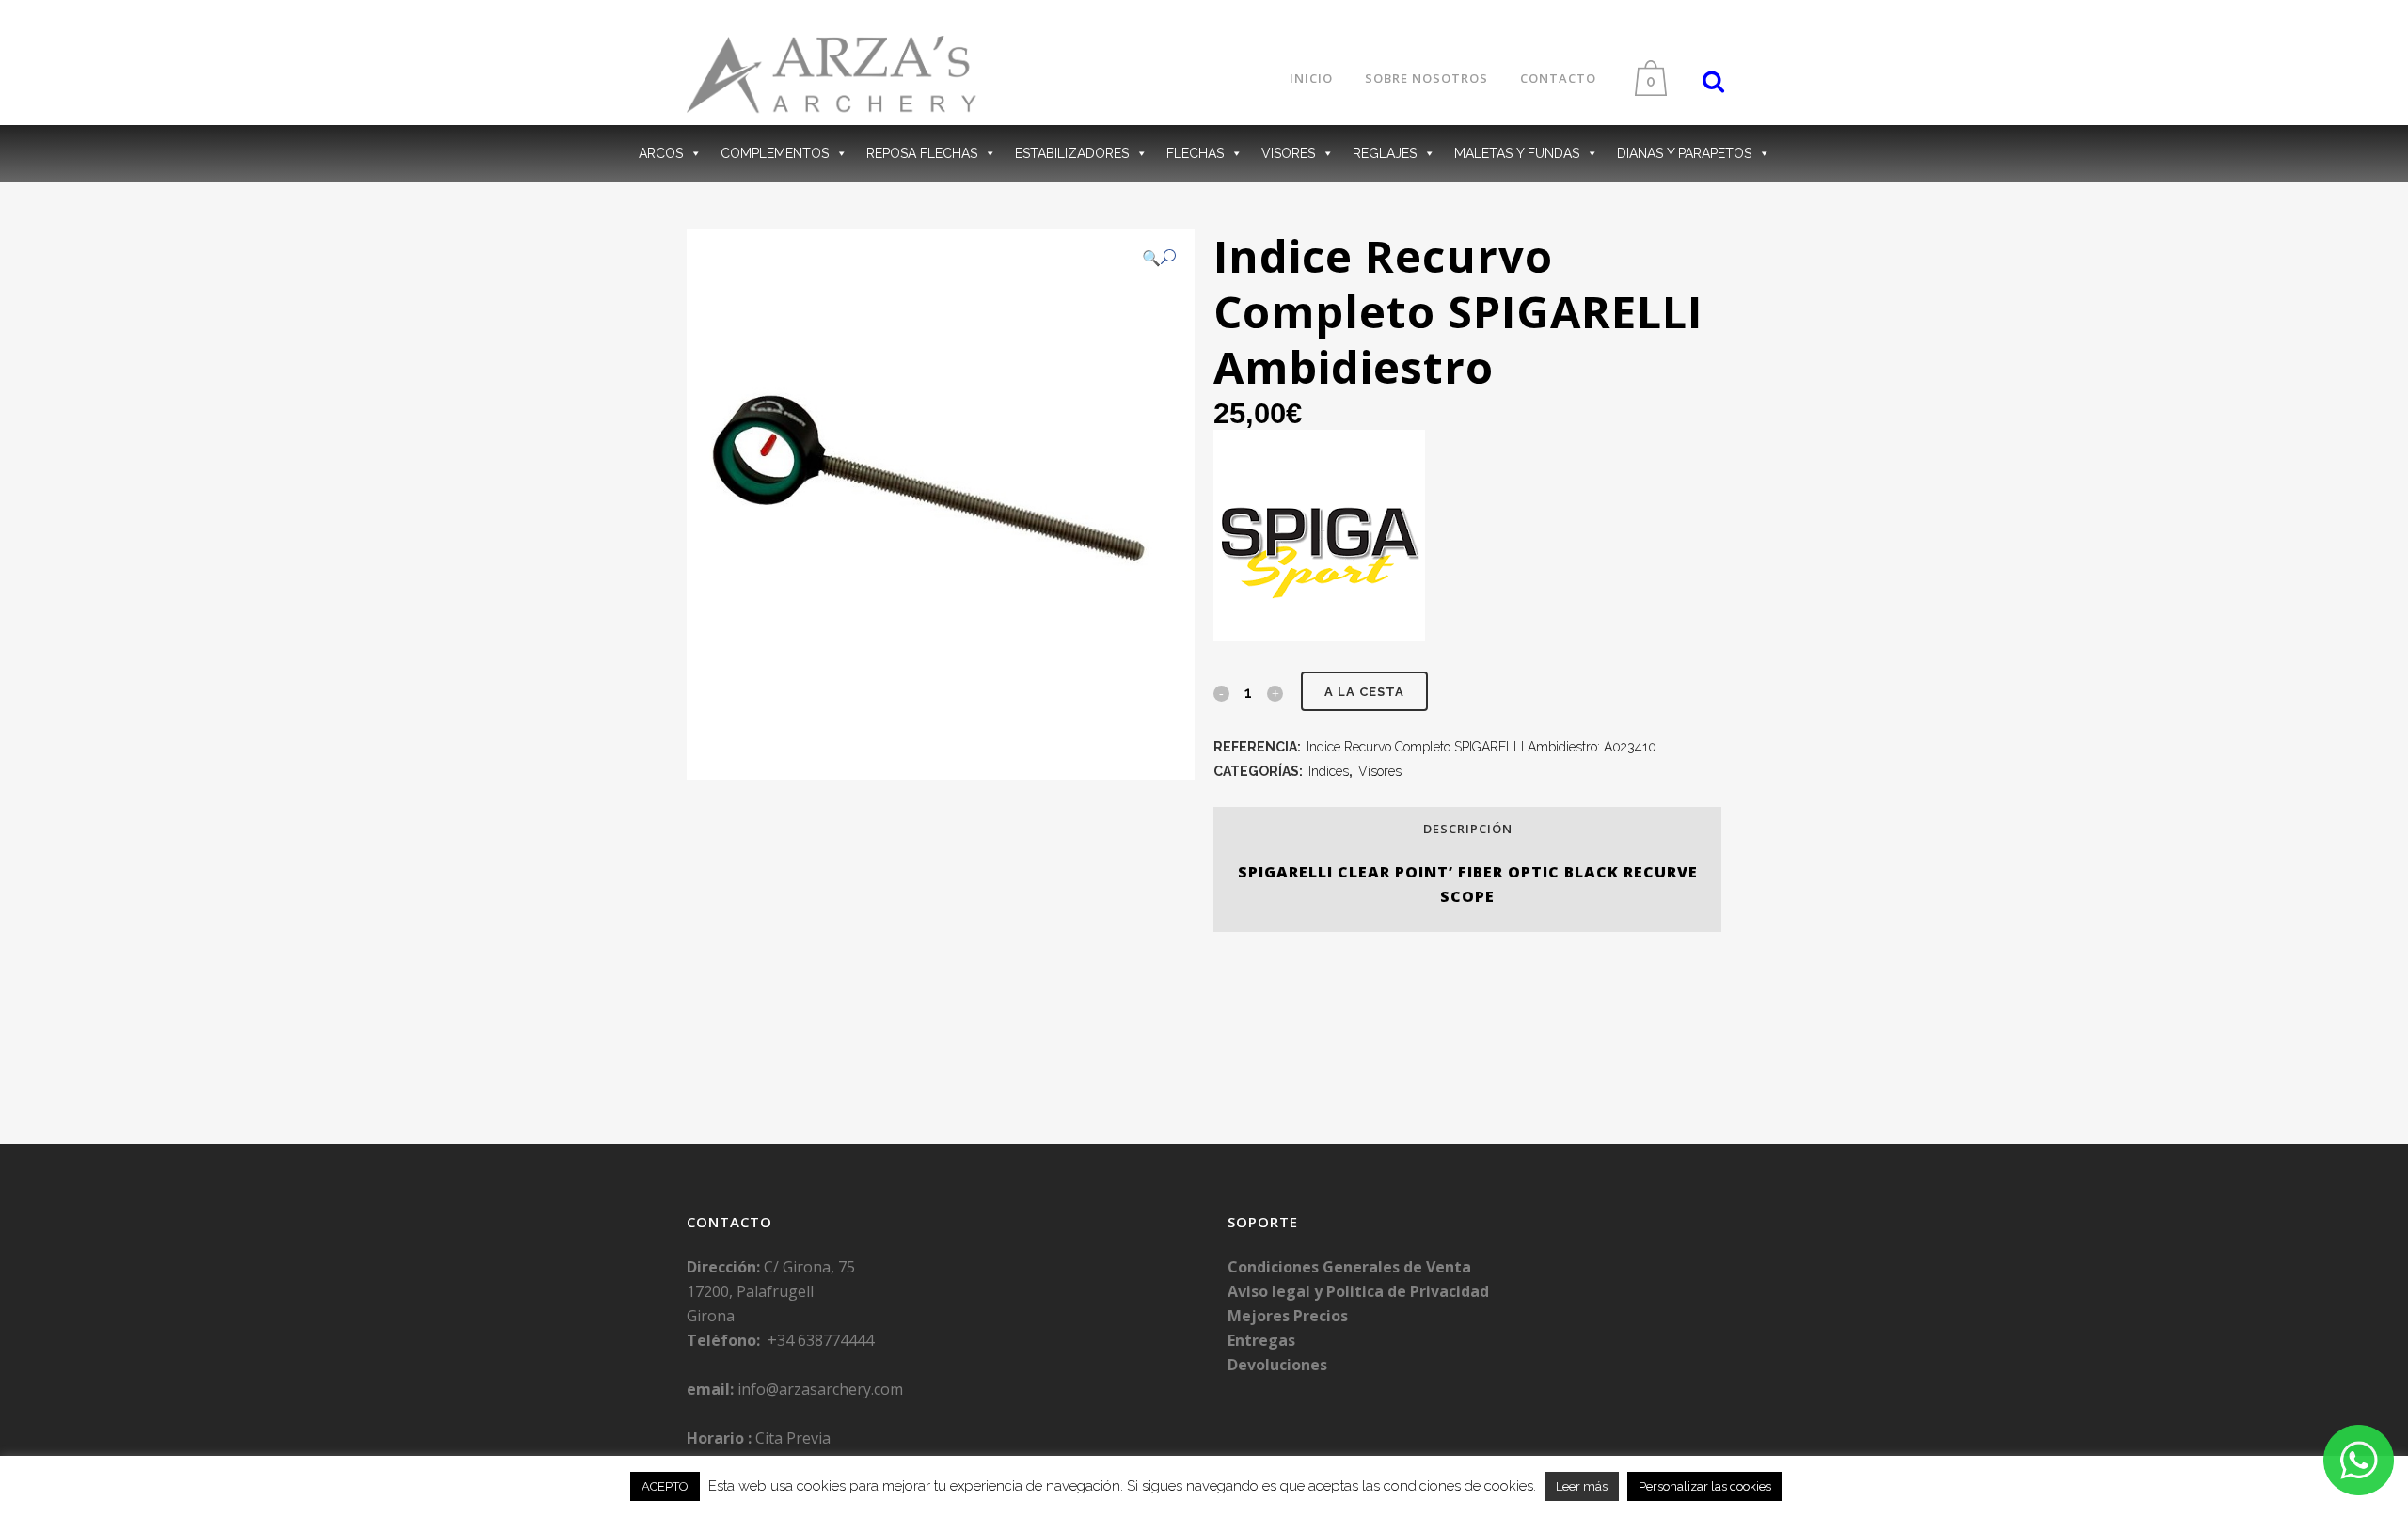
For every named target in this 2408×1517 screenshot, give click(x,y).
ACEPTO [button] (665, 1486)
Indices (1329, 771)
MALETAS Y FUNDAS (1517, 153)
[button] (1159, 258)
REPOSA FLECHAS (922, 153)
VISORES (1288, 153)
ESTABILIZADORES (1072, 153)
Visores (1380, 771)
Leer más (1582, 1486)
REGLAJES (1385, 153)
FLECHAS (1195, 153)
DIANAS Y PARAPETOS (1684, 153)
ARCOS (661, 153)
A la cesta (1364, 692)
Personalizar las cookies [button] (1705, 1486)
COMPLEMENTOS (775, 153)
